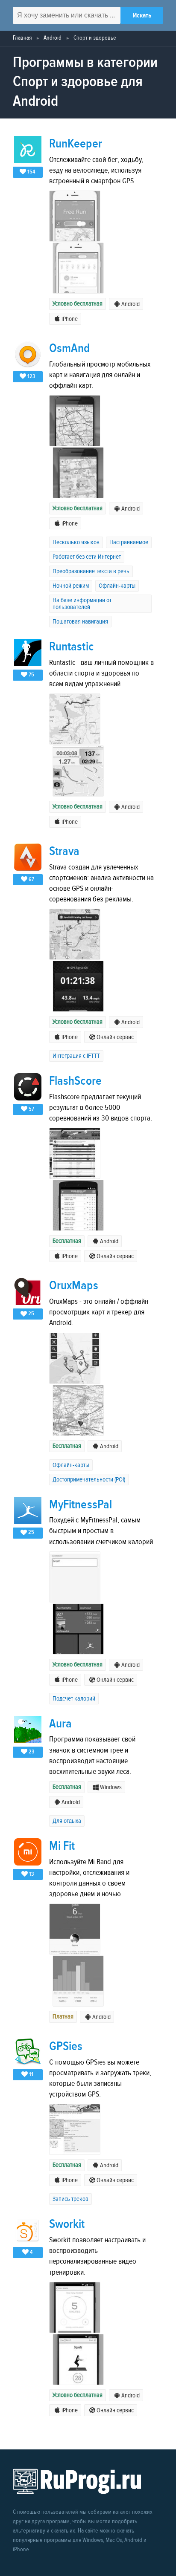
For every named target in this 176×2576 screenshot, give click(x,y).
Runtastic (71, 647)
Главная (22, 38)
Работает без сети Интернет (87, 557)
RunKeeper (76, 144)
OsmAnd (69, 348)
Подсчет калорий (74, 1699)
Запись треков (70, 2199)
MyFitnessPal (81, 1505)
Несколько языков (76, 542)
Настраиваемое (129, 542)
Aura (60, 1724)
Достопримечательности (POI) (89, 1480)
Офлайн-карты (117, 586)
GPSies (66, 2046)
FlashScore (75, 1081)
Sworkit (67, 2224)
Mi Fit (62, 1846)
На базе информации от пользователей (82, 604)
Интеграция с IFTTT (76, 1056)
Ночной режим (71, 586)
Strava (64, 851)
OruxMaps (74, 1286)
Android (53, 38)
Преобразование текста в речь (91, 571)
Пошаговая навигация (80, 622)
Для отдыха (67, 1821)
